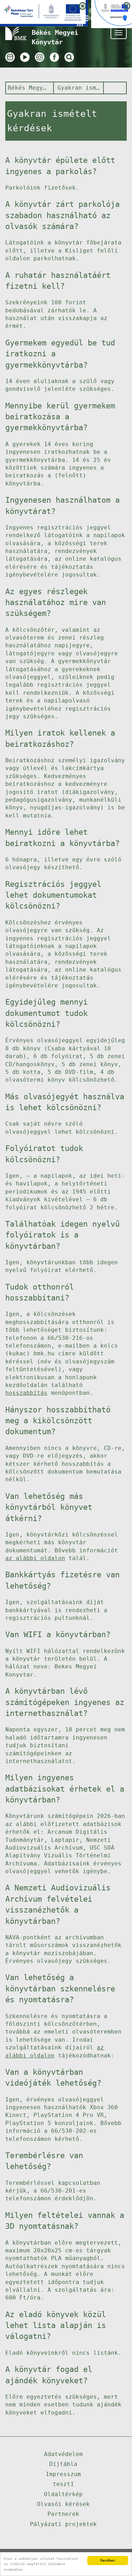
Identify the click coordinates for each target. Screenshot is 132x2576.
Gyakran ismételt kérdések (79, 88)
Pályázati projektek (63, 2524)
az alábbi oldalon (35, 1558)
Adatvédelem (63, 2454)
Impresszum (63, 2474)
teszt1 (63, 2484)
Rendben (108, 2560)
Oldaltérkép (63, 2494)
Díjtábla (63, 2464)
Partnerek (63, 2514)
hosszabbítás (26, 1393)
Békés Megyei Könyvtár (29, 88)
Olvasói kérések (63, 2504)
